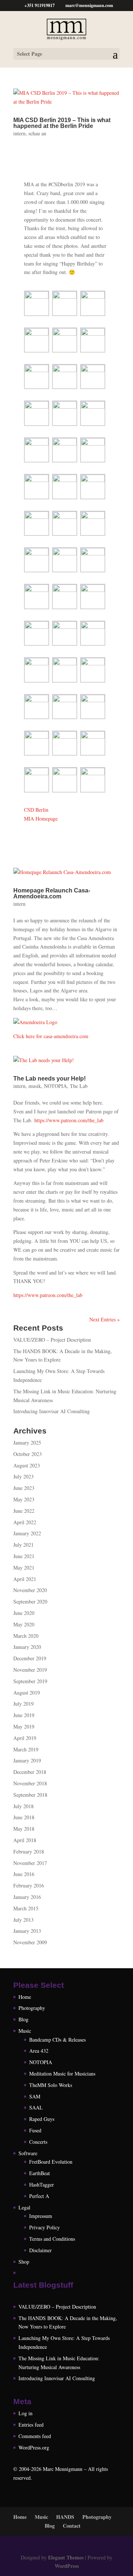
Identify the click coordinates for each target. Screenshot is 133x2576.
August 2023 (27, 1465)
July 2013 (23, 1920)
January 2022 (27, 1533)
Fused (35, 2130)
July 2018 (23, 1806)
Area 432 (39, 2051)
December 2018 (30, 1772)
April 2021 (25, 1579)
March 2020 (26, 1636)
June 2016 (24, 1874)
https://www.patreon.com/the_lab (69, 1120)
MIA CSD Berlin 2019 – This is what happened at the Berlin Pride (62, 123)
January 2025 (27, 1443)
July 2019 (23, 1704)
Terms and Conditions (52, 2239)
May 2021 (24, 1568)
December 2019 (30, 1658)
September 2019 (30, 1681)
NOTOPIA (55, 1086)
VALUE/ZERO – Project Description (52, 1340)
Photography (32, 2008)
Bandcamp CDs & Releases (57, 2040)
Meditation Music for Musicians (62, 2074)
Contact (72, 2526)
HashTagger (42, 2185)
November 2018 (30, 1783)
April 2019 (25, 1738)
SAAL (36, 2107)
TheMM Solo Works (51, 2085)
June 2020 (24, 1613)
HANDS (65, 2517)
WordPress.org (34, 2447)
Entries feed (31, 2425)
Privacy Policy (45, 2227)
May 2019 (24, 1726)
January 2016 (27, 1897)
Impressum (41, 2216)
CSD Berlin (36, 810)
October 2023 (28, 1454)
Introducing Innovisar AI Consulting (52, 1411)
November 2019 (30, 1670)
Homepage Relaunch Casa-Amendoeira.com (52, 893)
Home (25, 1997)
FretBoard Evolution (51, 2162)
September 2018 (30, 1795)
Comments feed (35, 2436)
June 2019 (24, 1715)
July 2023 (23, 1476)
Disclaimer (40, 2250)
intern (19, 133)
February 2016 (29, 1885)
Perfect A (39, 2196)
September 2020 (30, 1601)
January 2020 (27, 1647)
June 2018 (24, 1817)
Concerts (38, 2142)
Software (28, 2153)
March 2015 (26, 1908)
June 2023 (24, 1488)
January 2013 (27, 1931)
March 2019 (26, 1749)
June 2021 (24, 1556)
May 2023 (24, 1499)
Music (25, 2031)
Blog (23, 2019)
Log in (25, 2413)
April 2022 (25, 1522)
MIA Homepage (41, 819)
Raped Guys (42, 2119)
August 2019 (27, 1693)
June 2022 (24, 1511)
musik (35, 1086)
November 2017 (30, 1863)
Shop (24, 2262)
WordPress (67, 2566)
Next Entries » (105, 1319)
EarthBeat (40, 2173)
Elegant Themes (66, 2557)
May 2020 (24, 1624)
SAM (35, 2096)
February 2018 (29, 1852)
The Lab (79, 1086)
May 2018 (24, 1829)
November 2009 (30, 1942)
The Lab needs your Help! (50, 1079)
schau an (37, 133)
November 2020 (30, 1590)
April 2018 (25, 1840)
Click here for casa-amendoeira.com (51, 1036)
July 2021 (23, 1545)
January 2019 (27, 1760)
